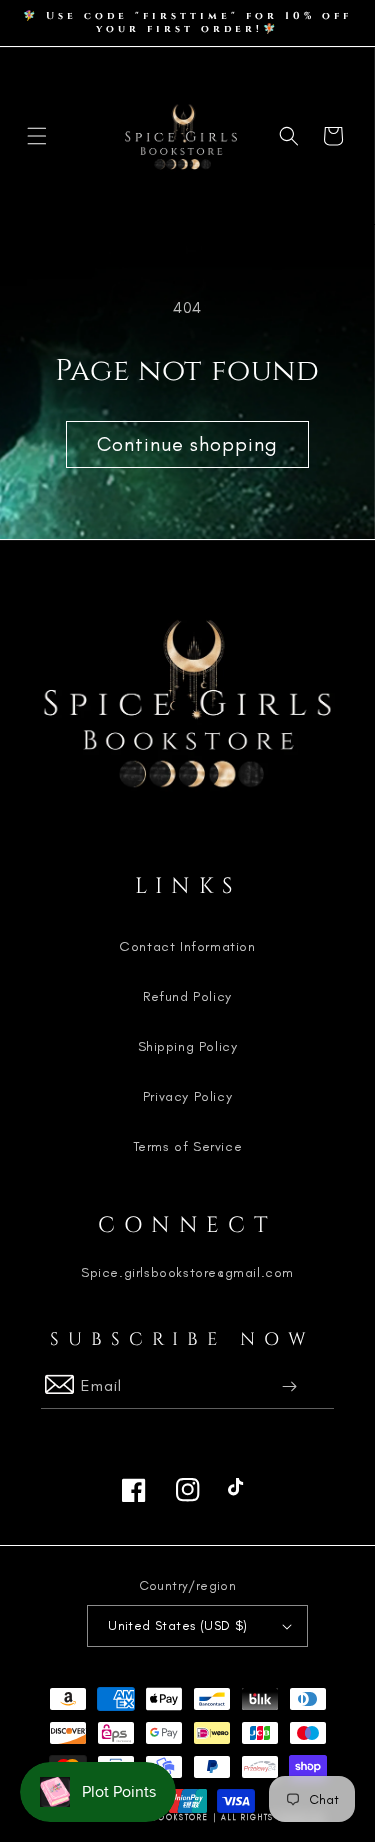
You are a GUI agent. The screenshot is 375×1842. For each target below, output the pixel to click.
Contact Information (187, 946)
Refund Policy (187, 996)
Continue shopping (187, 444)
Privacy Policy (187, 1096)
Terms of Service (188, 1146)
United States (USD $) (177, 1625)
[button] (37, 136)
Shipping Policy (188, 1046)
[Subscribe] (290, 1386)
